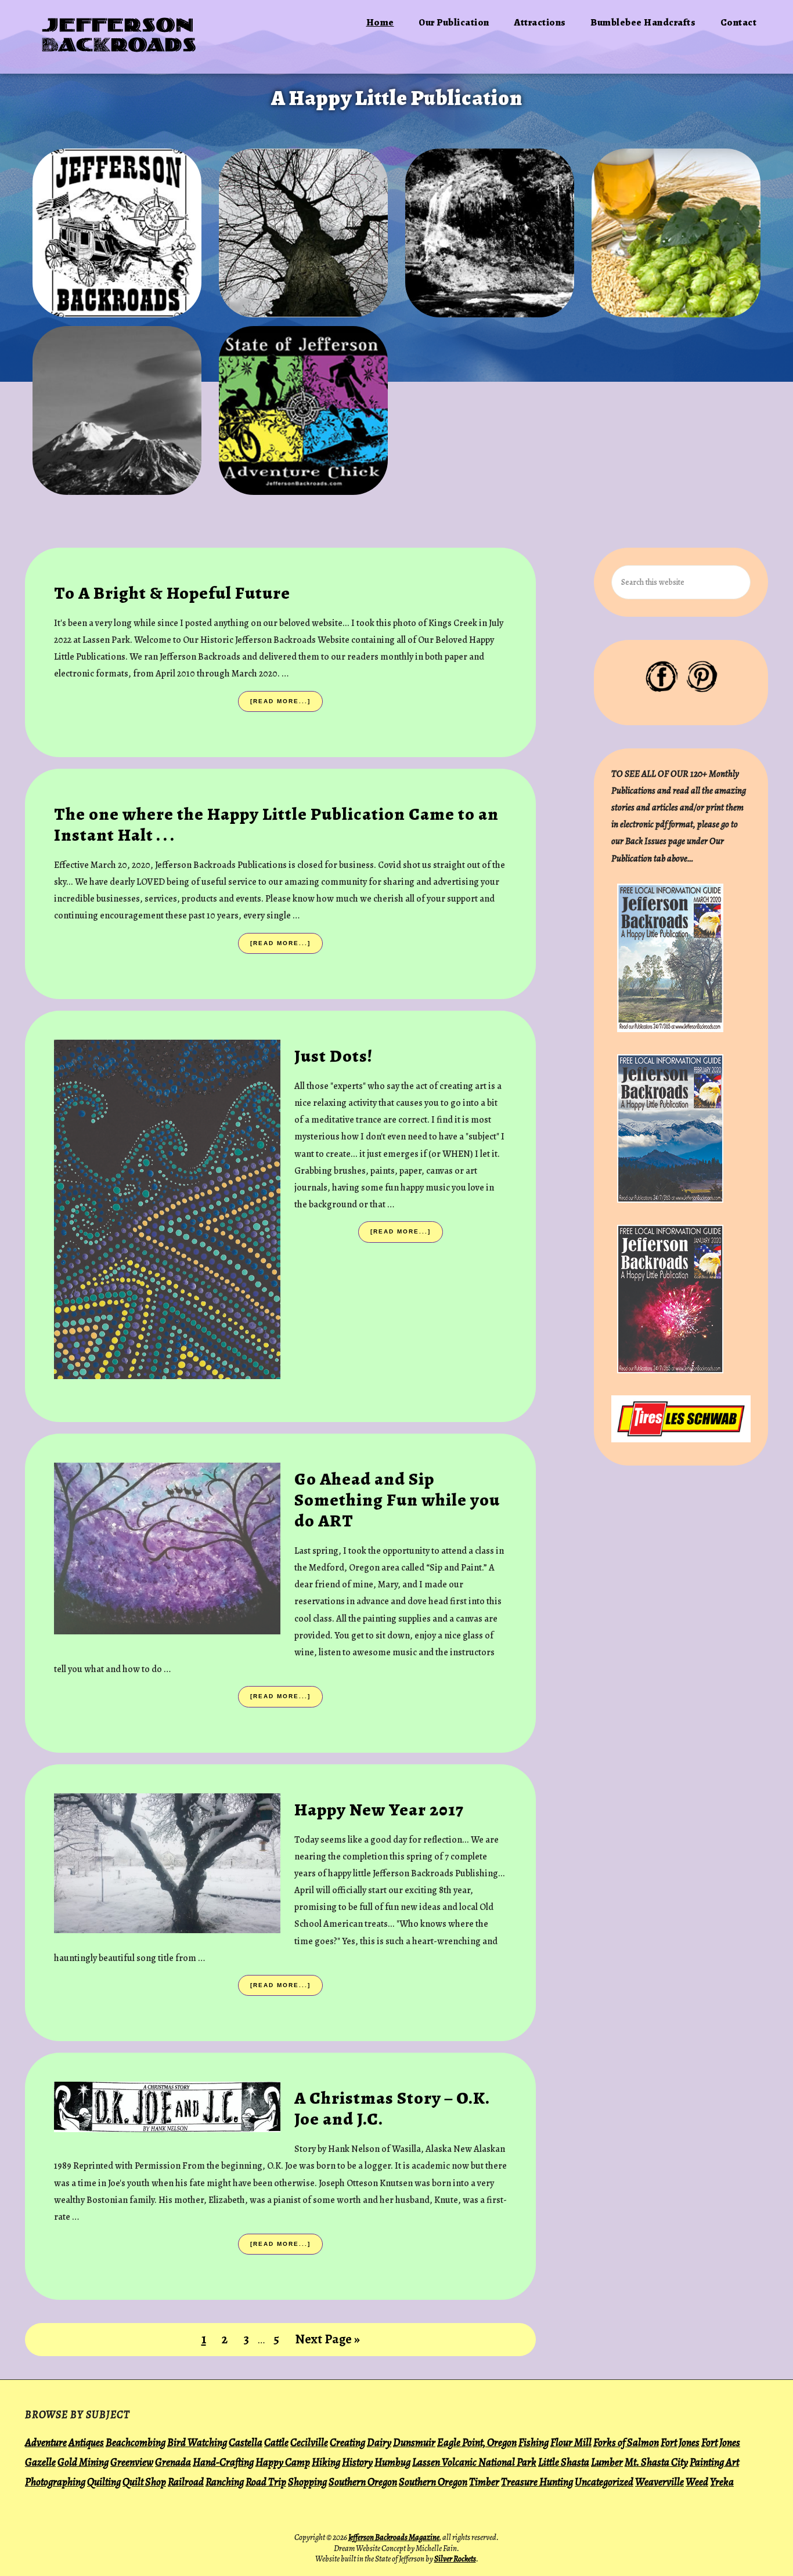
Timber (484, 2482)
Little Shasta (564, 2462)
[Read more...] (283, 705)
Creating (347, 2442)
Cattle (276, 2442)
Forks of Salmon (626, 2442)
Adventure (46, 2442)
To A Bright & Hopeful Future (172, 593)
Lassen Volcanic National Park (474, 2462)
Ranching (225, 2482)
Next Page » (327, 2343)
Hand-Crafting (223, 2462)
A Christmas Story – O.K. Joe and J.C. (392, 2108)
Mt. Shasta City (656, 2462)
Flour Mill (571, 2442)
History (357, 2462)
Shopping (307, 2482)
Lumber (607, 2462)
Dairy (379, 2442)
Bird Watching (197, 2442)
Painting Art (714, 2462)
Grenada (173, 2462)
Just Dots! (334, 1056)
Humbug (392, 2462)
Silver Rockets (455, 2559)
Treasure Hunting (537, 2482)
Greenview (132, 2462)
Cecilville (309, 2442)
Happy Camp (283, 2462)
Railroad (186, 2482)
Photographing (55, 2482)
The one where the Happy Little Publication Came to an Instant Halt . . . (276, 824)
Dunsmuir (414, 2442)
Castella (246, 2442)
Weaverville (659, 2482)
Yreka (722, 2482)
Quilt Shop (144, 2482)
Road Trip (266, 2482)
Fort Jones (680, 2442)
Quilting (104, 2482)
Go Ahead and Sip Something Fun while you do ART (397, 1500)
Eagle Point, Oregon (477, 2442)
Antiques (86, 2442)
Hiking (326, 2462)
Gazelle (40, 2462)
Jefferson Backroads (120, 37)
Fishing (534, 2442)
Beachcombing (136, 2442)
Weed (697, 2482)
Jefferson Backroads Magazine (394, 2537)
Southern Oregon (363, 2482)
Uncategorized (604, 2482)
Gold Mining (83, 2462)
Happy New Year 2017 (379, 1810)
